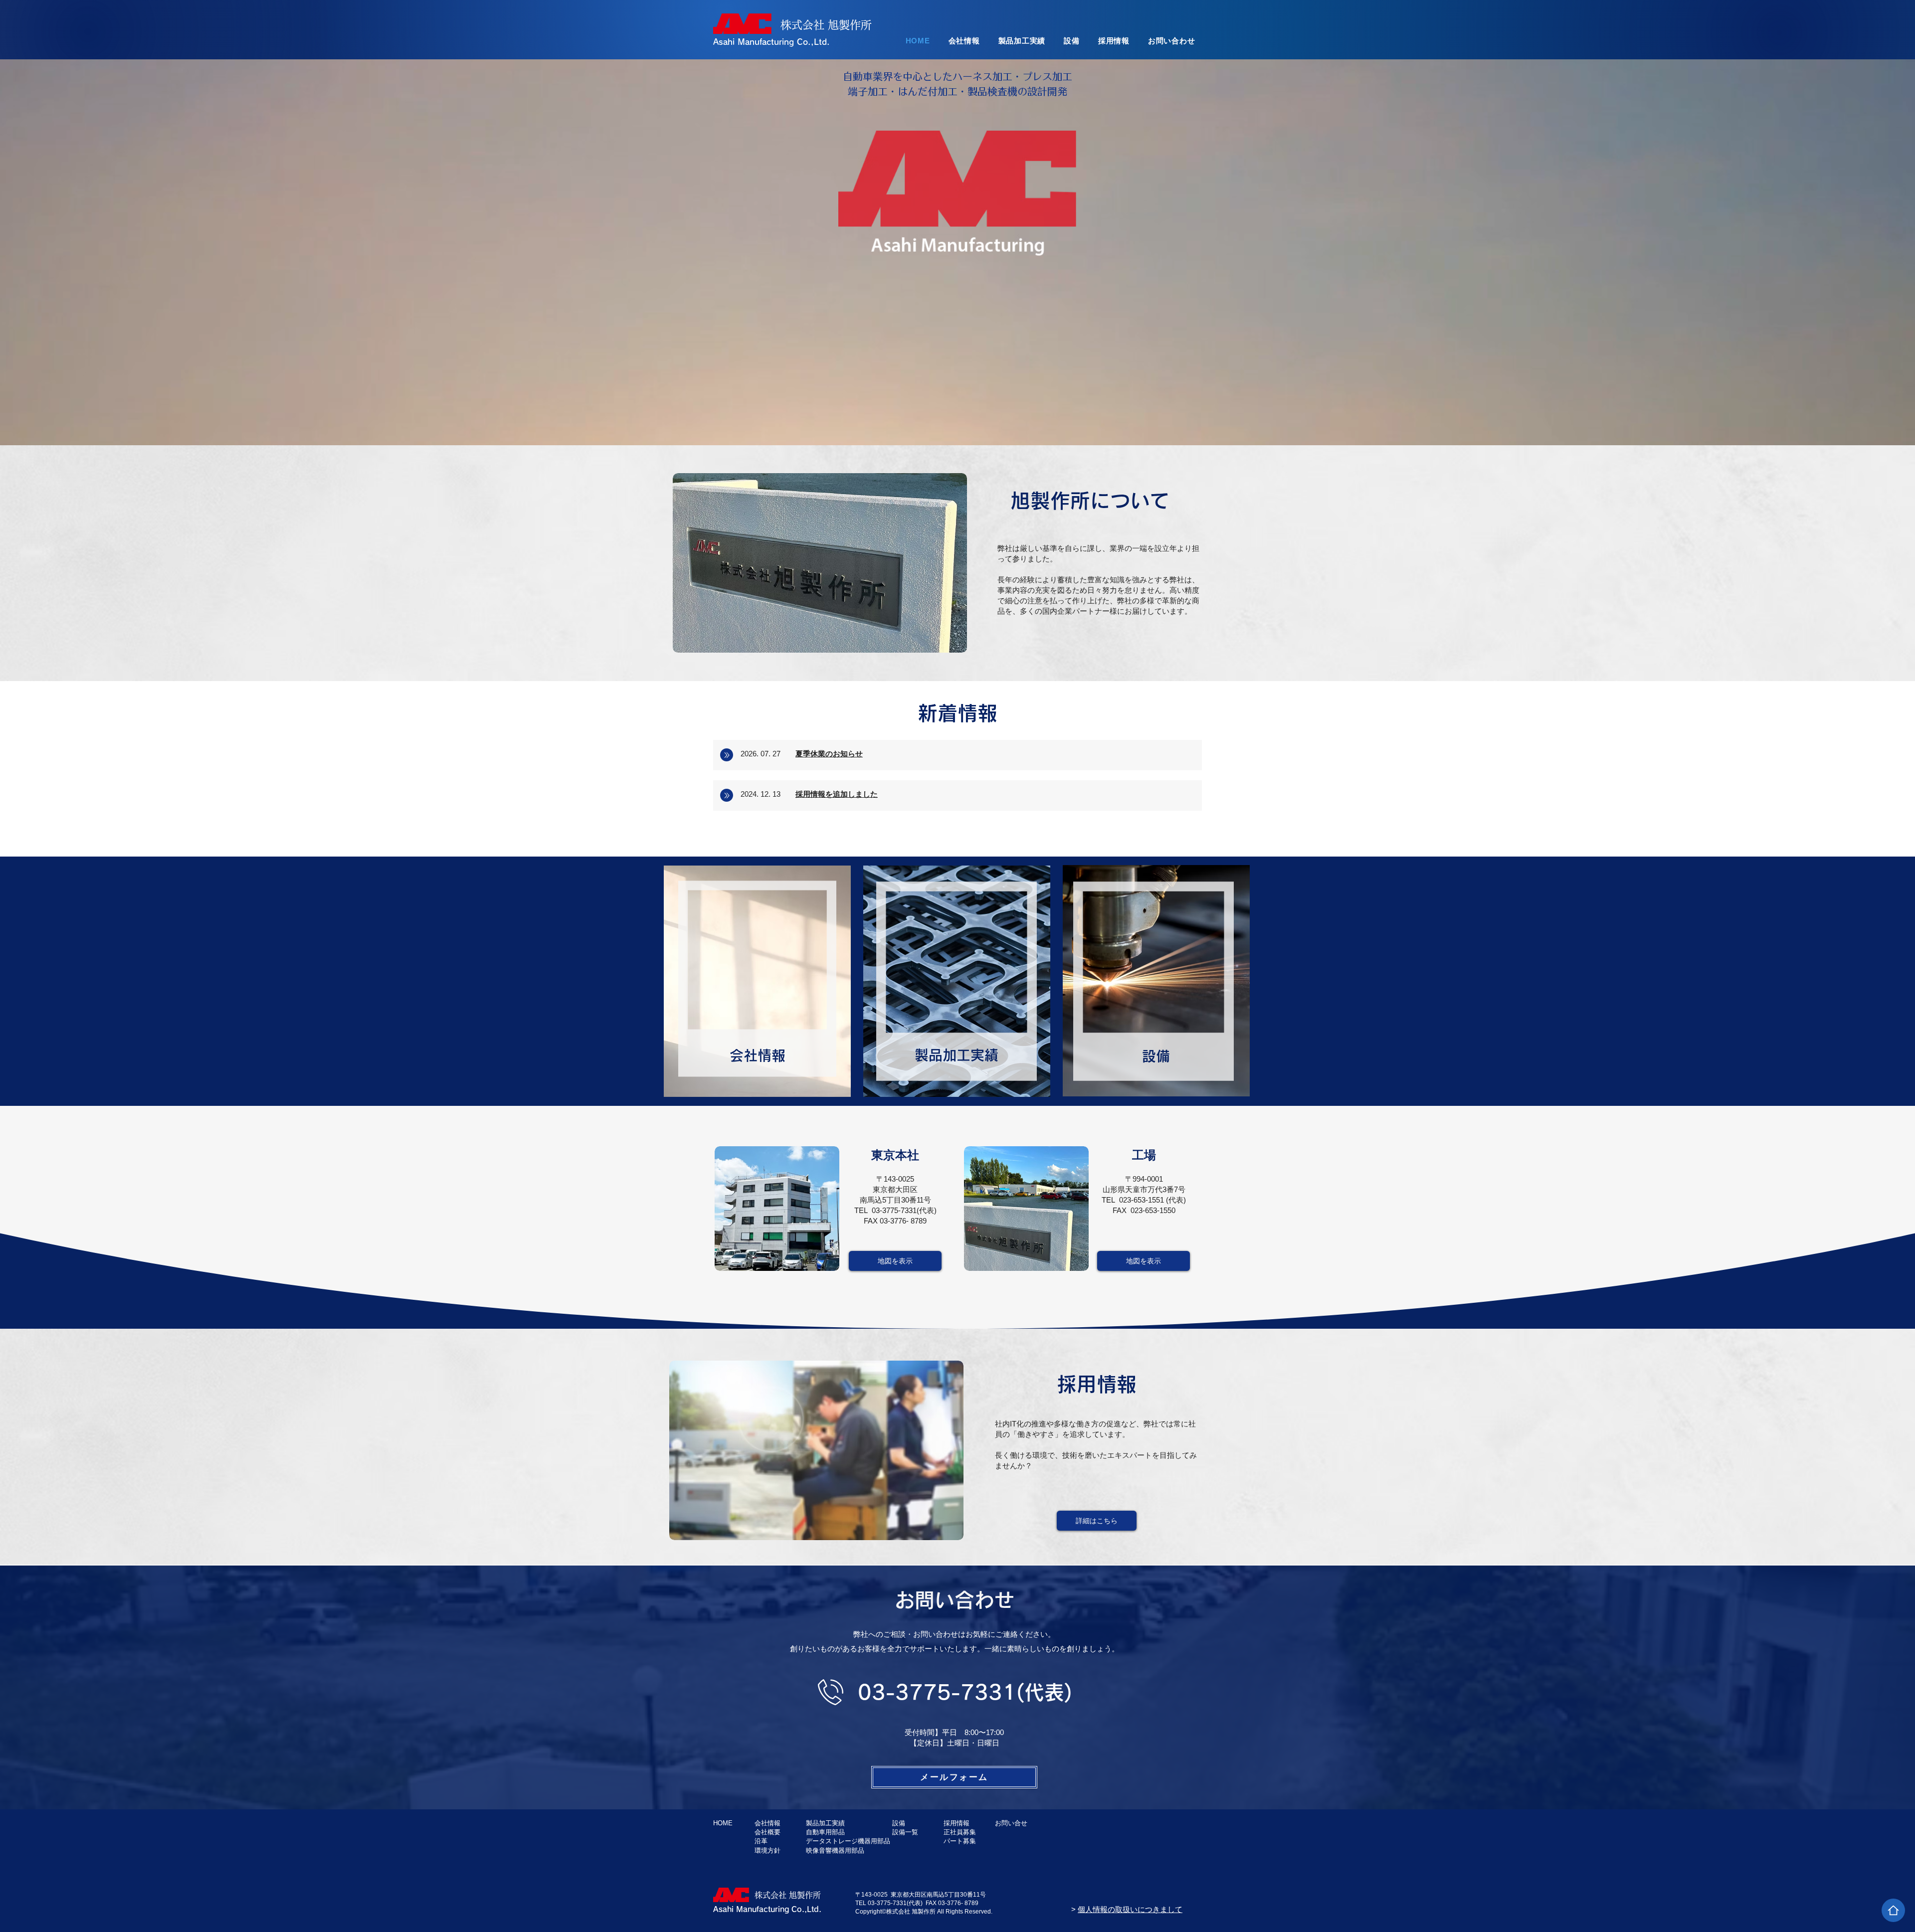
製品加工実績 (825, 1823)
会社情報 (758, 1055)
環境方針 (767, 1850)
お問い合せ (1011, 1823)
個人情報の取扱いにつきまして (1130, 1909)
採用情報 (957, 1823)
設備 (899, 1823)
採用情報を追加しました (837, 794)
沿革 (761, 1841)
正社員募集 (960, 1832)
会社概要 (767, 1832)
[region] (758, 980)
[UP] (1893, 1910)
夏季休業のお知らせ (829, 754)
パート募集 (960, 1841)
